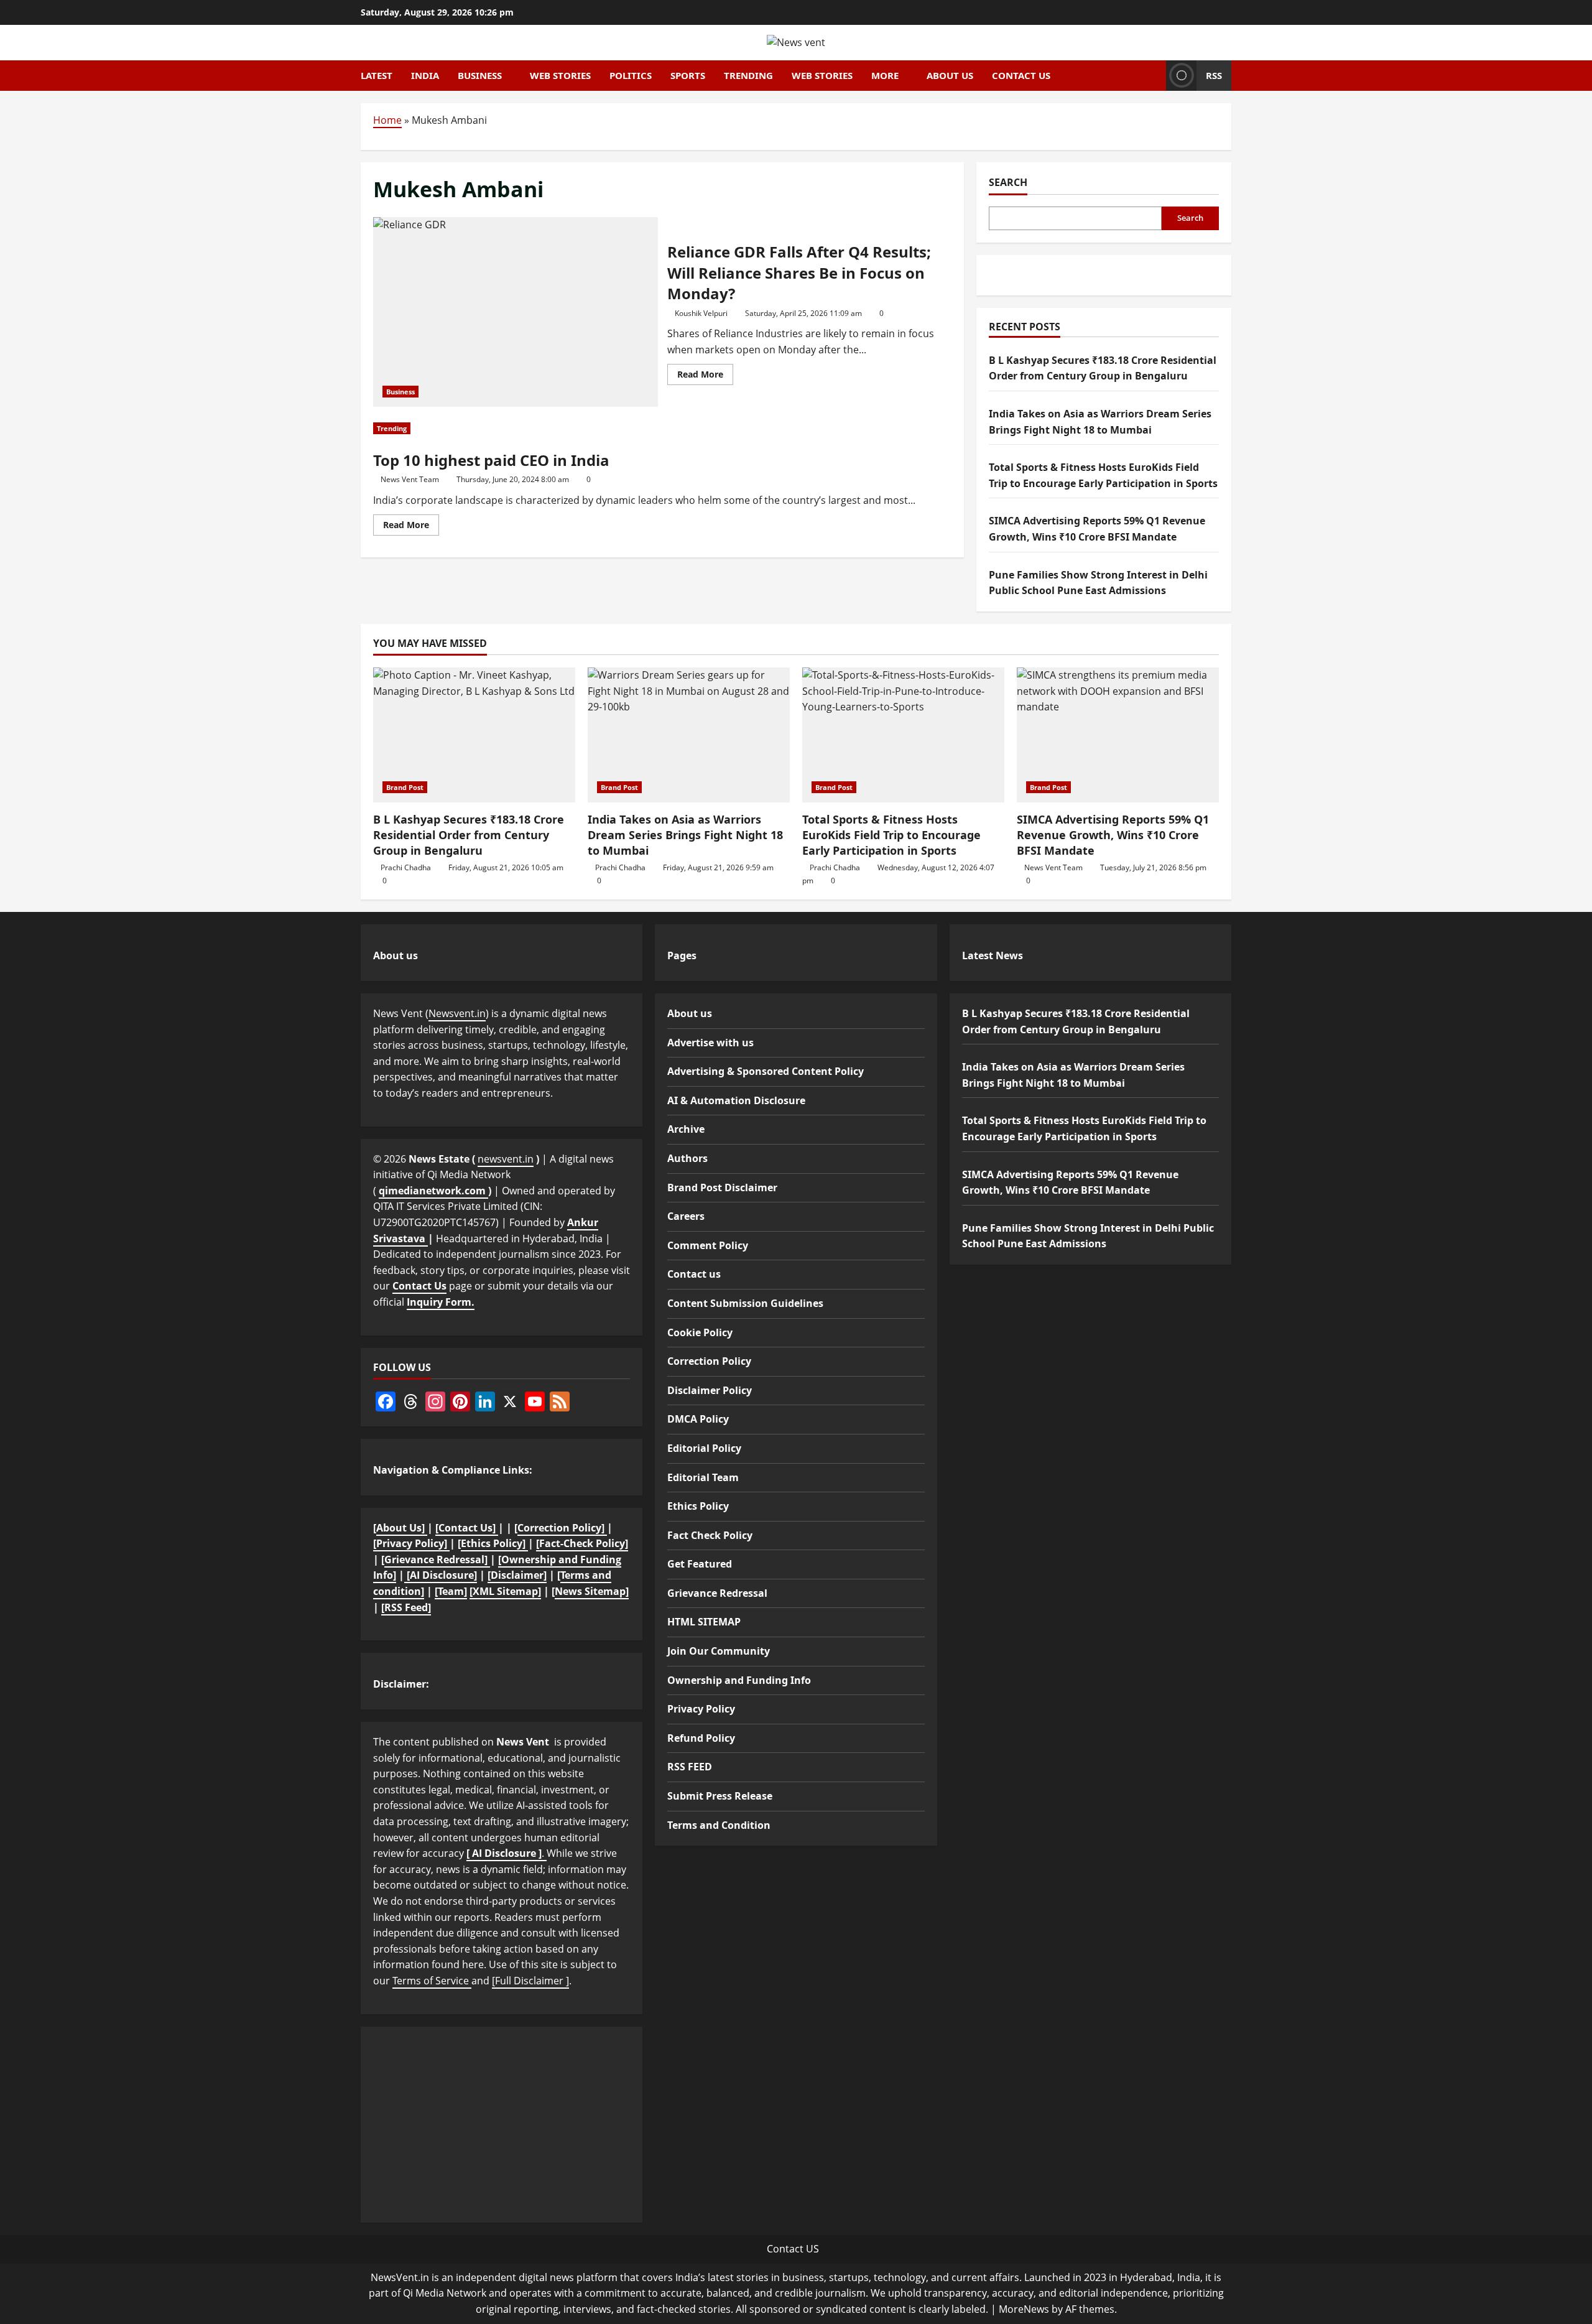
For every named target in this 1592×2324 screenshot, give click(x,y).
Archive (686, 1129)
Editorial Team (703, 1477)
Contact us (1021, 75)
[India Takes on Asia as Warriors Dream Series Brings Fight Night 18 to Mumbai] (689, 735)
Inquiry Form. (441, 1302)
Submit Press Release (720, 1796)
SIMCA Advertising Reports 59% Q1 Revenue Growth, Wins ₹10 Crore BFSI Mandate (1113, 835)
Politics (631, 75)
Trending (748, 75)
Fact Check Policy (710, 1535)
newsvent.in (506, 1159)
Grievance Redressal (717, 1593)
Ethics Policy (698, 1506)
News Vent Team (410, 479)
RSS (1214, 75)
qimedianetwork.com (433, 1191)
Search (1008, 182)
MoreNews (1024, 2309)
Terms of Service (432, 1981)
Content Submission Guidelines (745, 1303)
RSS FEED (690, 1767)
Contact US (793, 2249)
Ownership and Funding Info (739, 1680)
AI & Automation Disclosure (736, 1100)
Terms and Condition (719, 1825)
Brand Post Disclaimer (722, 1188)
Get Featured (700, 1564)
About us (950, 75)
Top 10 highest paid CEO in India (491, 460)
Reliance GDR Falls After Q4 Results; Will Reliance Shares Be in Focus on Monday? (516, 312)
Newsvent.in (457, 1013)
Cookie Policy (700, 1332)
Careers (686, 1216)
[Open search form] (1153, 75)
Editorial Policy (704, 1448)
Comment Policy (708, 1245)
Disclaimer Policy (710, 1390)
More (885, 75)
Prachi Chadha (406, 867)
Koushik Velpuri (701, 313)
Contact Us (419, 1286)
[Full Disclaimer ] (530, 1981)
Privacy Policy (701, 1709)
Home (387, 120)
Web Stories (560, 75)
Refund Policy (701, 1738)
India (425, 75)
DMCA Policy (698, 1419)
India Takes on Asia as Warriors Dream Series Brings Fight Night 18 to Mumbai (685, 835)
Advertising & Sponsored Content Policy (766, 1071)
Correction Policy (709, 1361)
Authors (687, 1158)
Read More (705, 376)
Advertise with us (710, 1043)
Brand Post (405, 787)
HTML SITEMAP (704, 1622)
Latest (377, 75)
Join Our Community (719, 1651)
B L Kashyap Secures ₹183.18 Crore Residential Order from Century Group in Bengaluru (469, 835)
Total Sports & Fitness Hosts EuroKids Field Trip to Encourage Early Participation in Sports (891, 835)
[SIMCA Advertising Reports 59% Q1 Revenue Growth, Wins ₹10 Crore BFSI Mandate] (1118, 735)
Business (480, 75)
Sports (688, 75)
